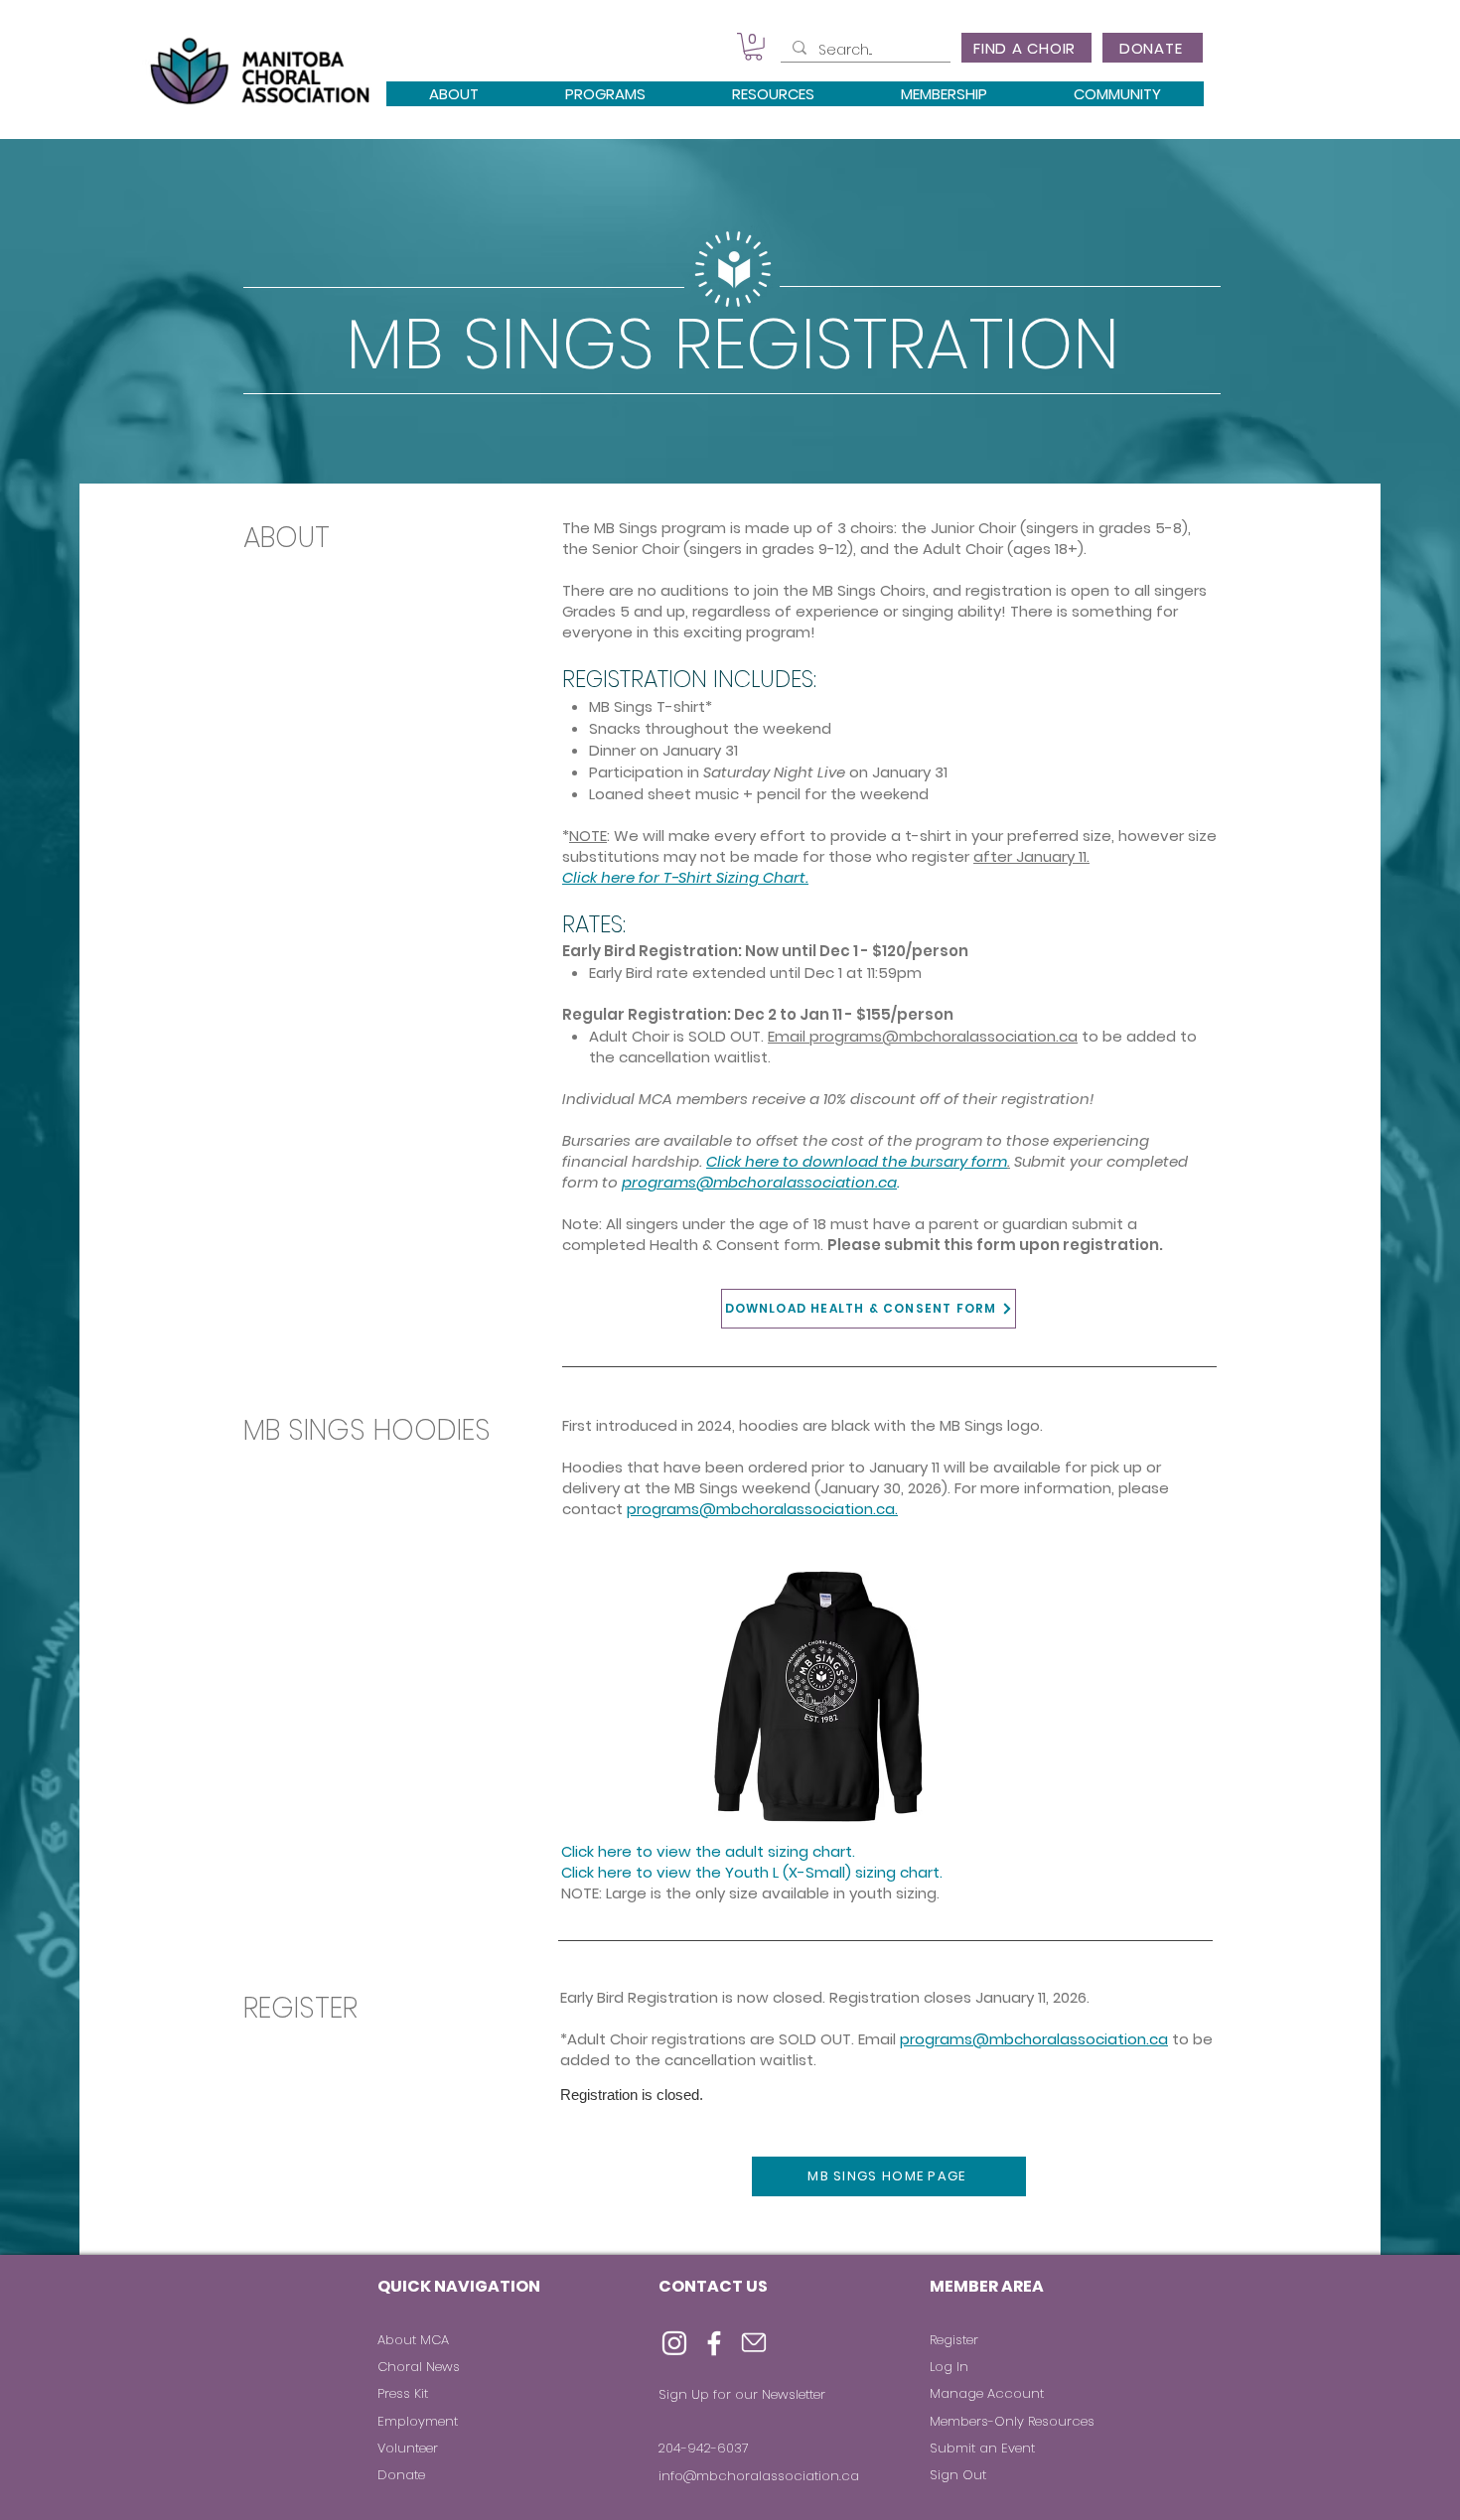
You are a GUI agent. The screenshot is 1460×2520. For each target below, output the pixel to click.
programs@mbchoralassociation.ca (1034, 2039)
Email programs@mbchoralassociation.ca (923, 1036)
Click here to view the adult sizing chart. (708, 1851)
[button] (753, 47)
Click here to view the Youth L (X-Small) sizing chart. (752, 1872)
